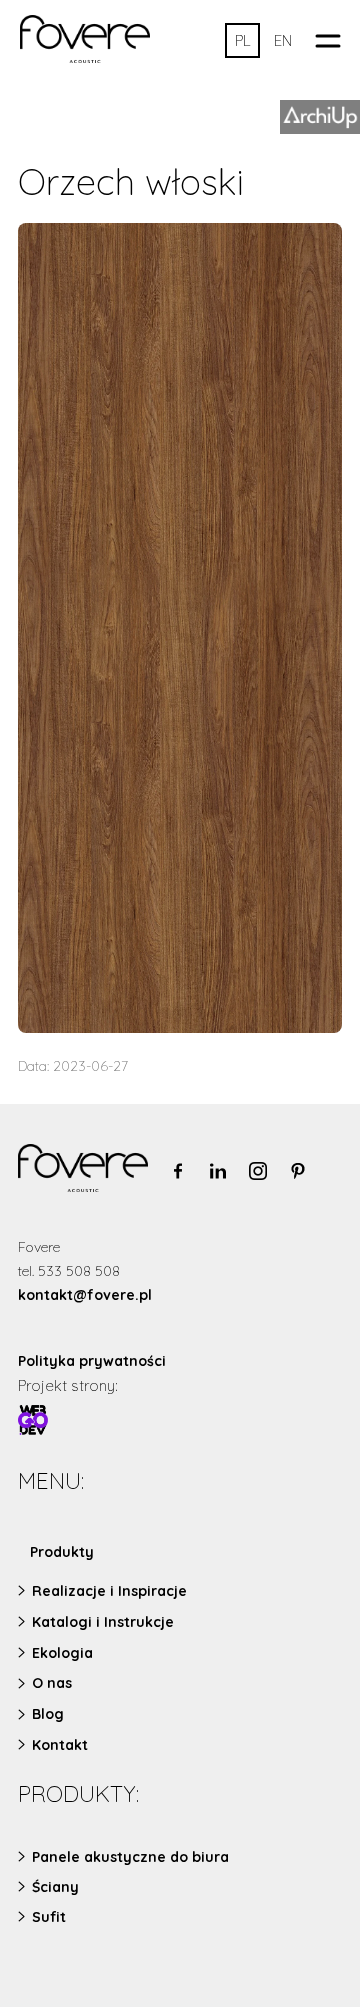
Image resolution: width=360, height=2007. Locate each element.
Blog (48, 1714)
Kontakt (60, 1745)
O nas (52, 1683)
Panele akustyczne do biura (130, 1857)
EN (283, 40)
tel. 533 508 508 (69, 1271)
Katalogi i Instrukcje (103, 1622)
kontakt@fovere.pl (85, 1295)
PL (243, 40)
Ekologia (62, 1653)
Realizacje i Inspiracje (109, 1591)
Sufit (49, 1917)
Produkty (62, 1552)
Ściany (55, 1887)
